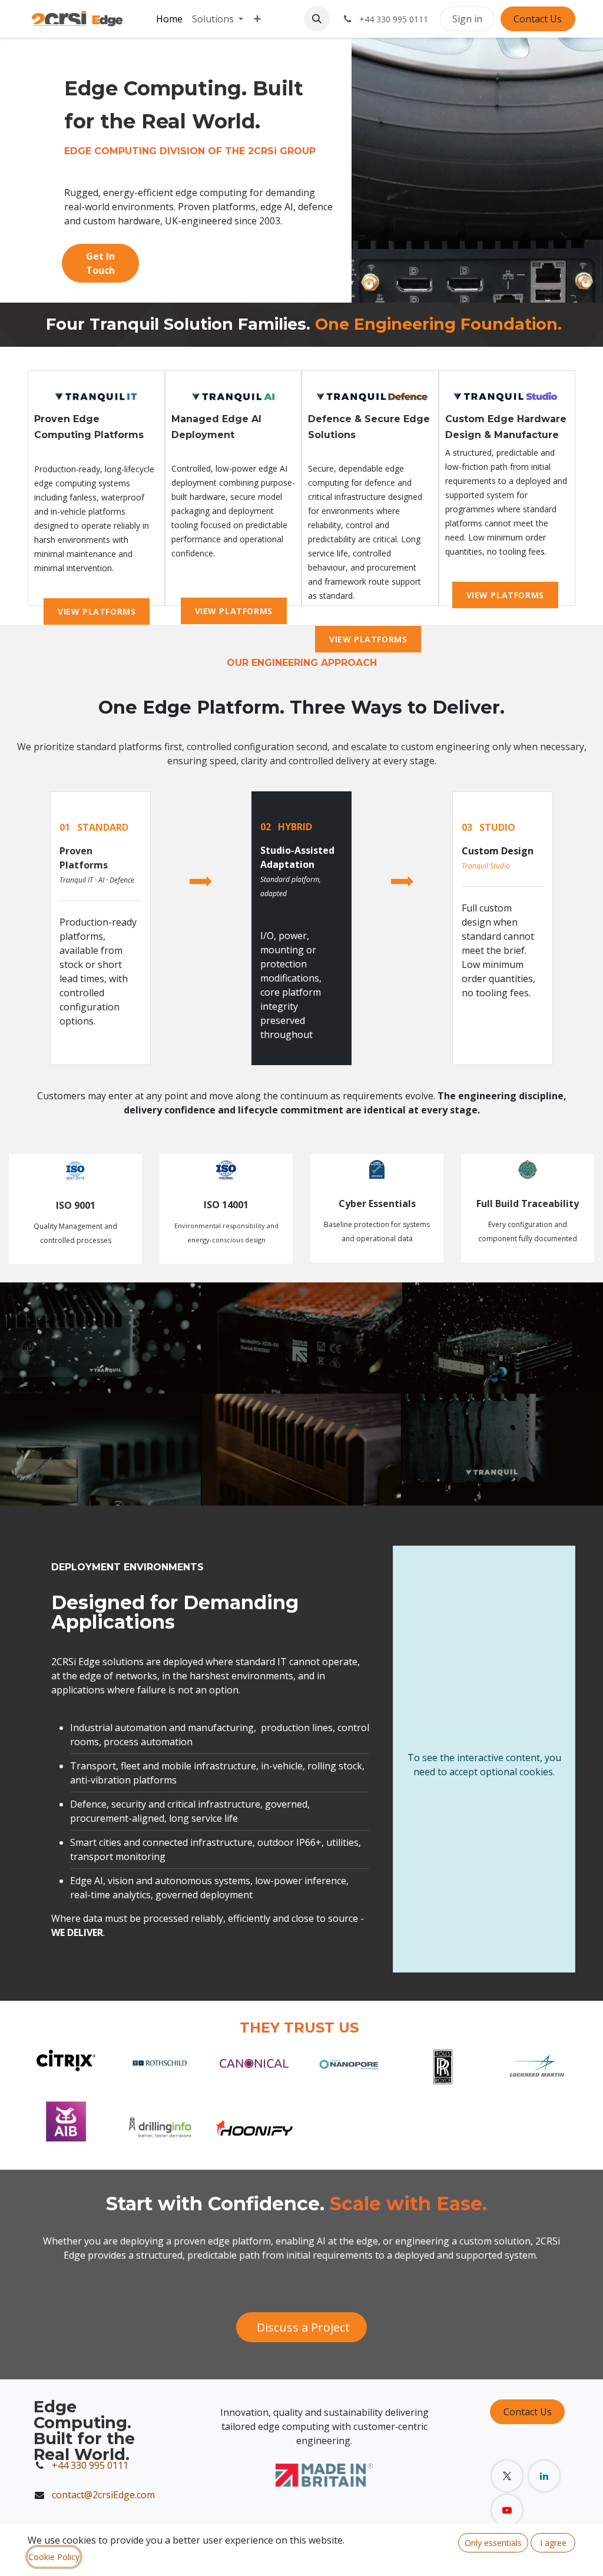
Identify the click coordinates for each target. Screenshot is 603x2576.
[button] (317, 19)
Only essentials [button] (493, 2543)
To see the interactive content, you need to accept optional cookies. (484, 1765)
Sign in (467, 19)
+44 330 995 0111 (90, 2465)
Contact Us (538, 19)
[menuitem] (169, 19)
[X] (507, 2476)
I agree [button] (553, 2543)
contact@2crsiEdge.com (105, 2495)
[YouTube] (507, 2510)
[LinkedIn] (544, 2476)
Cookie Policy (54, 2557)
